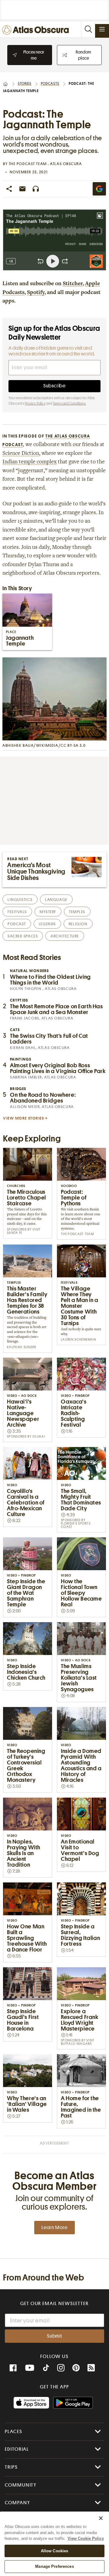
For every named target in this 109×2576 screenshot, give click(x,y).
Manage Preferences (54, 2566)
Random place (83, 55)
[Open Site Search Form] (88, 29)
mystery (48, 912)
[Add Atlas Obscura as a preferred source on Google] (99, 189)
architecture (65, 936)
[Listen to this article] (36, 189)
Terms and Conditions (69, 403)
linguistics (20, 900)
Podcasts (50, 84)
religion (78, 924)
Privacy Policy (35, 403)
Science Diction (21, 454)
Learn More (54, 2228)
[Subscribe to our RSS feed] (91, 2368)
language (56, 900)
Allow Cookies (55, 2551)
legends (47, 924)
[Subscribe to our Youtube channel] (30, 2368)
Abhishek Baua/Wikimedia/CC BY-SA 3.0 (44, 745)
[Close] (101, 2518)
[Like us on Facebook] (13, 2368)
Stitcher (73, 284)
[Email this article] (22, 189)
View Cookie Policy (86, 2538)
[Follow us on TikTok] (46, 2369)
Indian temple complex (30, 462)
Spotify (36, 293)
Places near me (34, 55)
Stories (25, 84)
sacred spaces (23, 936)
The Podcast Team (28, 164)
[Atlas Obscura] (37, 30)
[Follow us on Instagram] (61, 2368)
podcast (17, 924)
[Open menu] (102, 29)
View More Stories (24, 1118)
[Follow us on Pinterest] (76, 2368)
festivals (17, 912)
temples (77, 912)
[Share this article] (9, 189)
